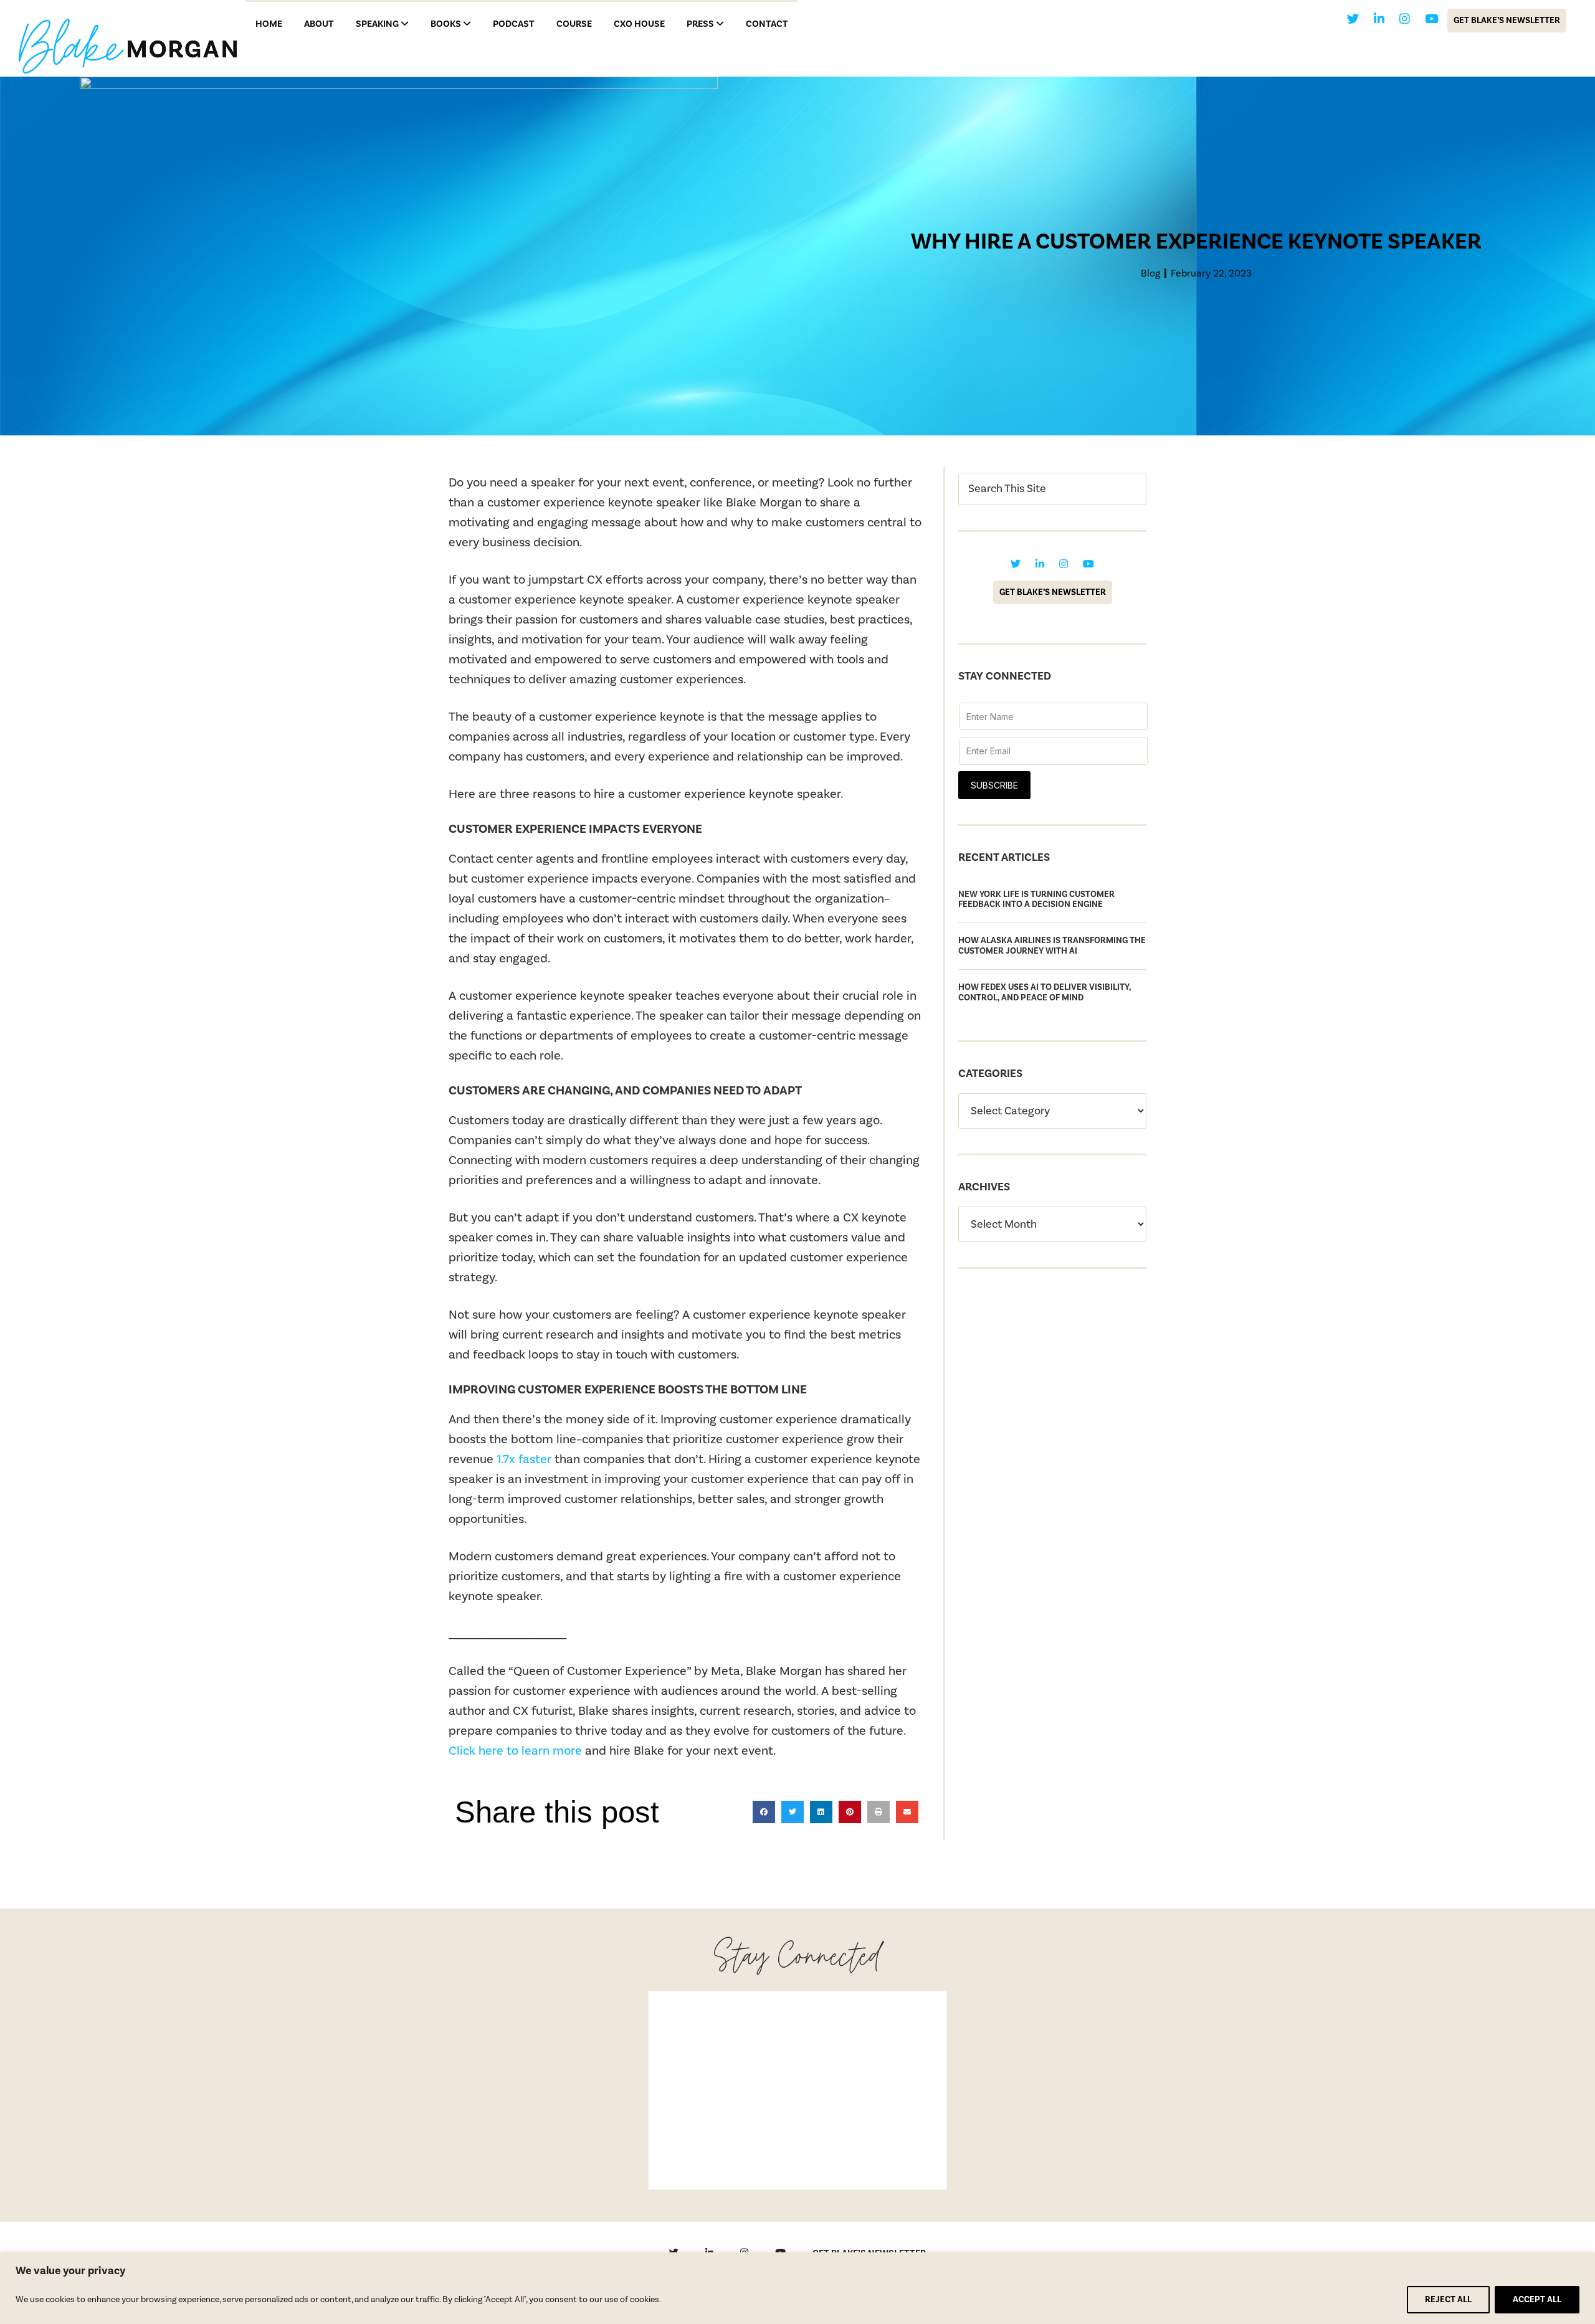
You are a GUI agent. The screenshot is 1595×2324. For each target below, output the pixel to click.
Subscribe (994, 785)
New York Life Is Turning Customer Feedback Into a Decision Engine (1036, 900)
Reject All (1448, 2300)
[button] (764, 1812)
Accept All (1537, 2300)
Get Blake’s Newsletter (1507, 21)
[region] (797, 2288)
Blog (1150, 273)
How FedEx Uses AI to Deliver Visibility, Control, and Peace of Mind (1045, 993)
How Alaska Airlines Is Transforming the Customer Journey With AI (1052, 946)
